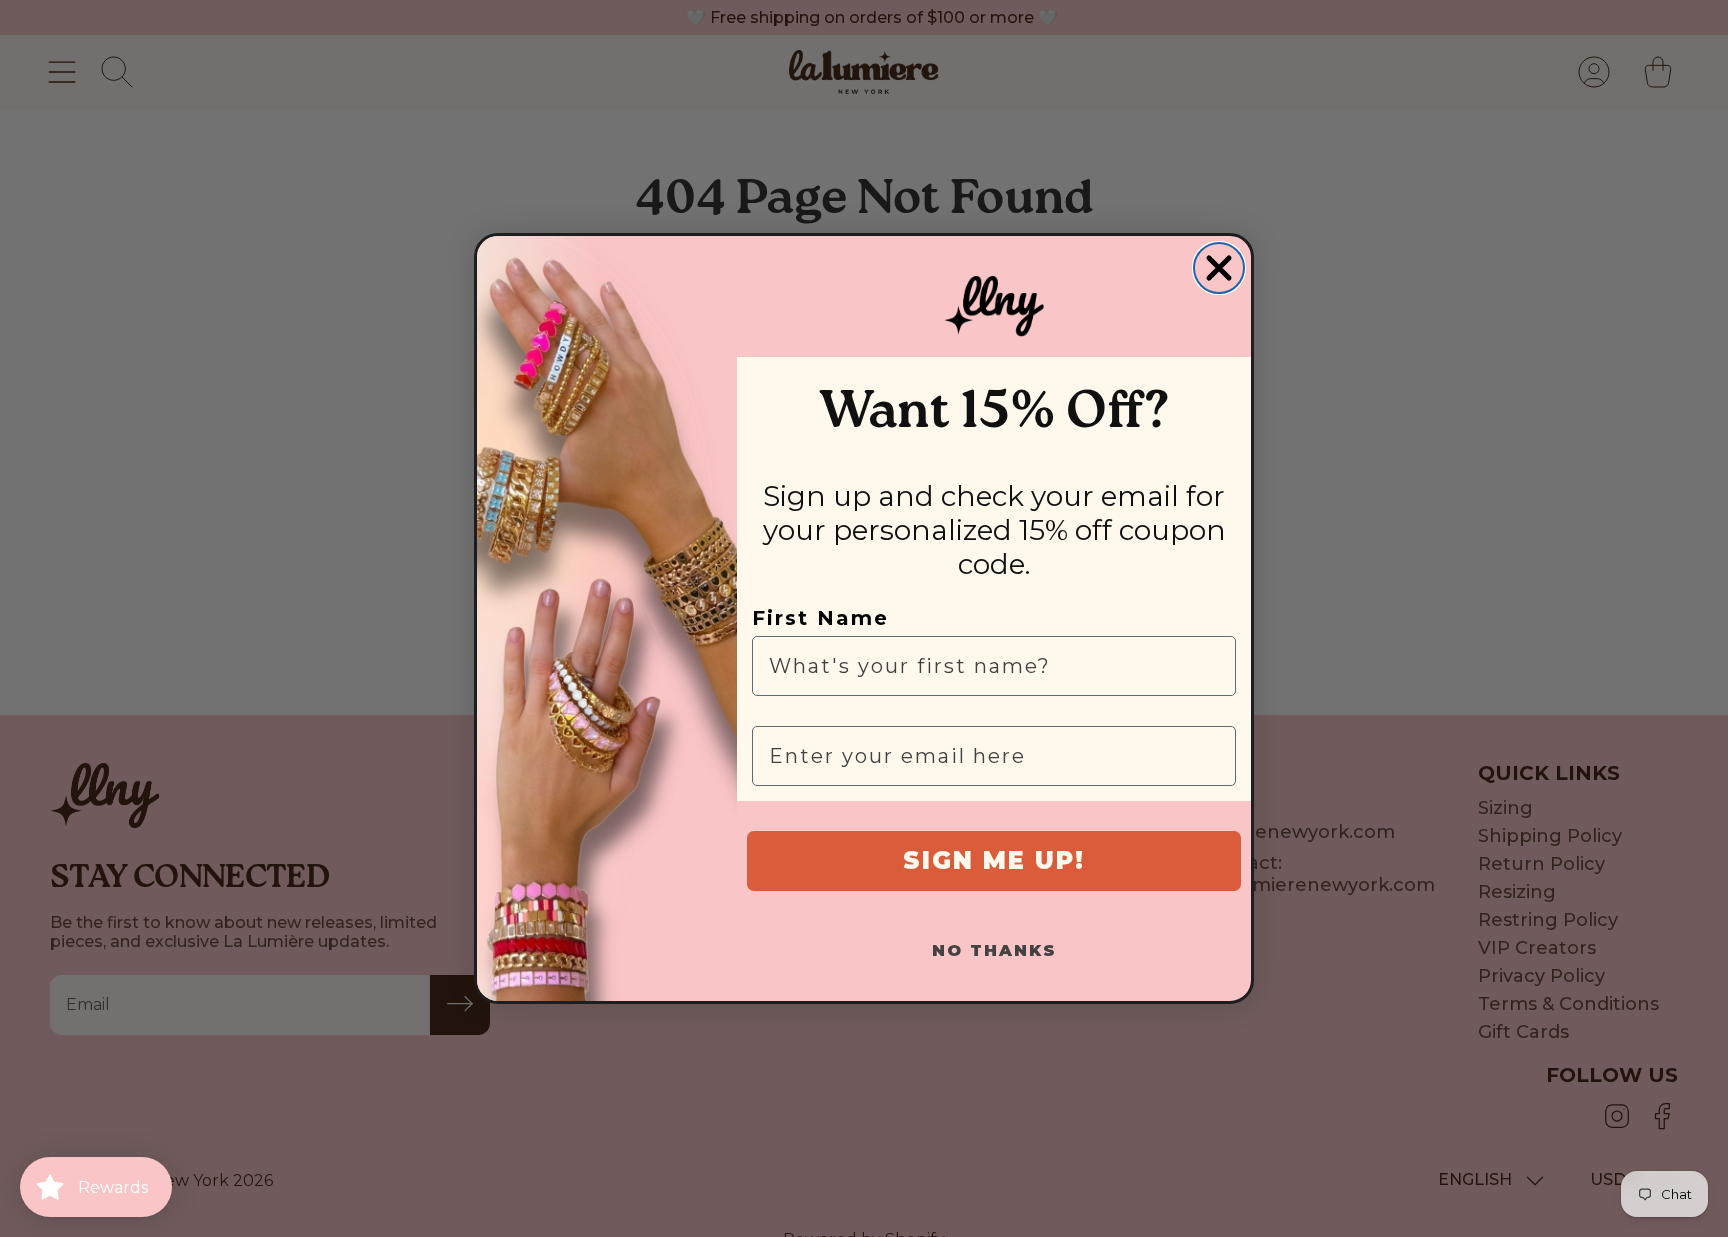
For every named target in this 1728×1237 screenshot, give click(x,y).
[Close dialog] (1219, 268)
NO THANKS (994, 950)
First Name (820, 618)
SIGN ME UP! (994, 860)
